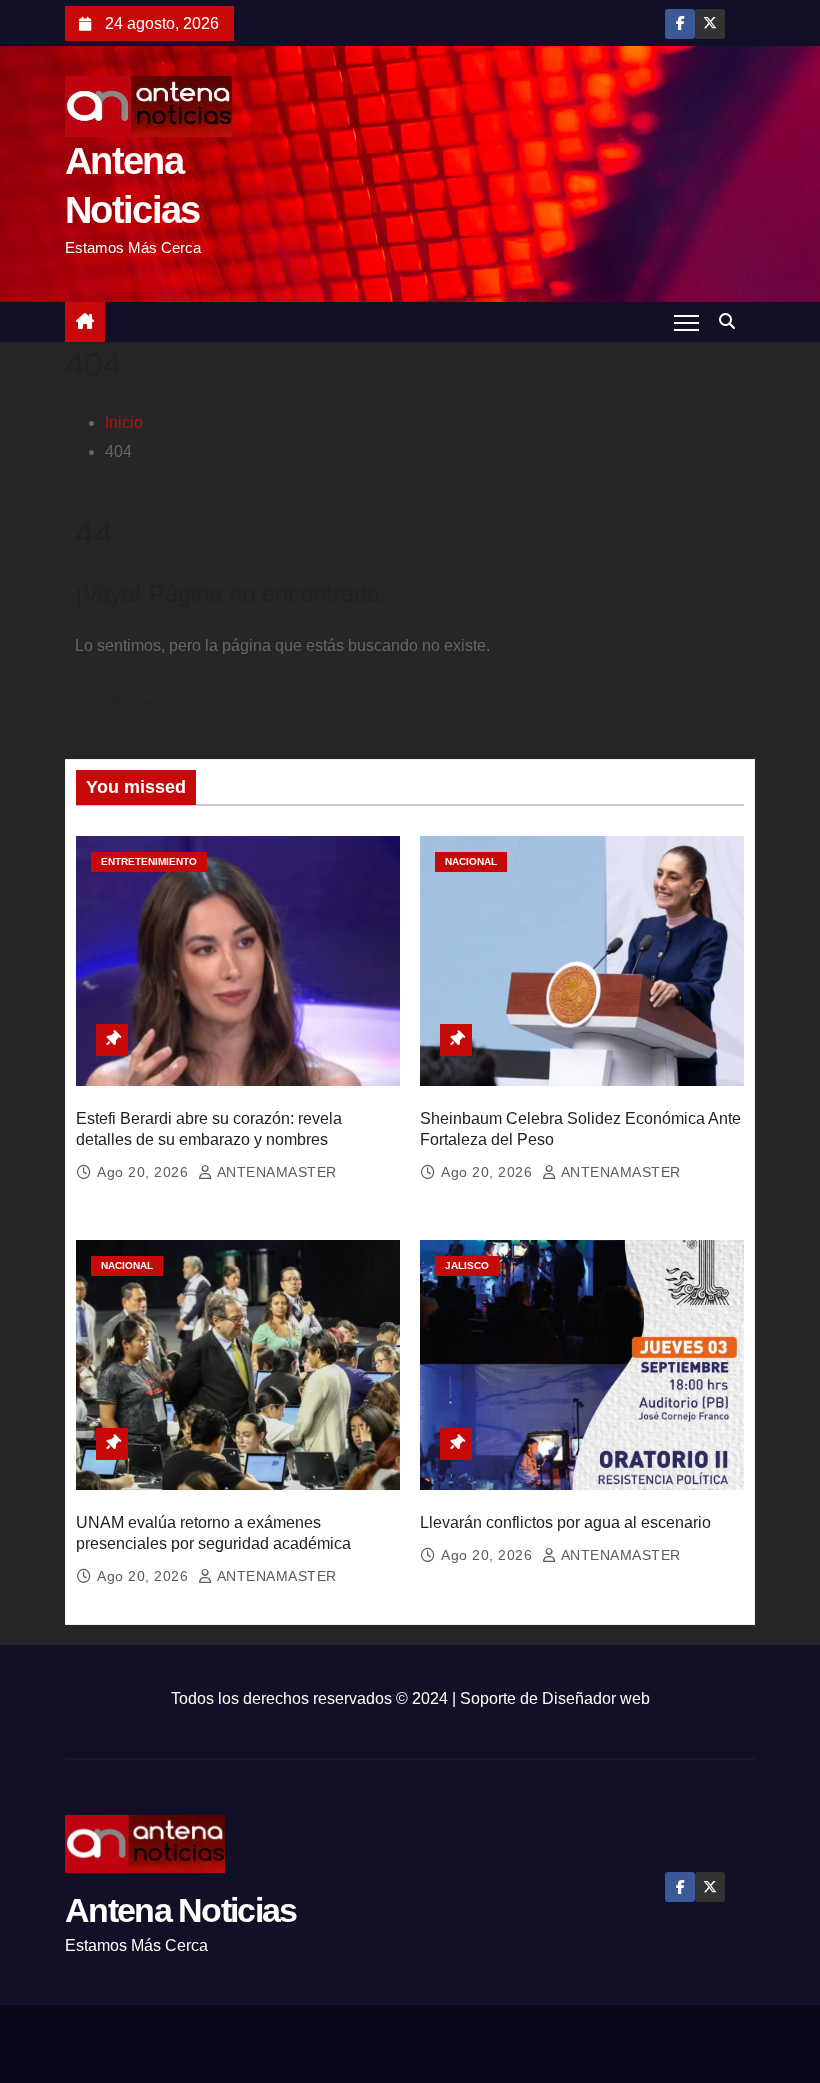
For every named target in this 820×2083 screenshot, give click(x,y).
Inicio (124, 422)
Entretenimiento (149, 861)
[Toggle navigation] (686, 322)
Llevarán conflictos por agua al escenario (565, 1522)
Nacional (471, 861)
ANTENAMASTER (275, 1172)
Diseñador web (596, 1698)
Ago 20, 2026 (145, 1172)
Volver (133, 702)
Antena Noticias (181, 1910)
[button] (732, 321)
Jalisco (467, 1265)
